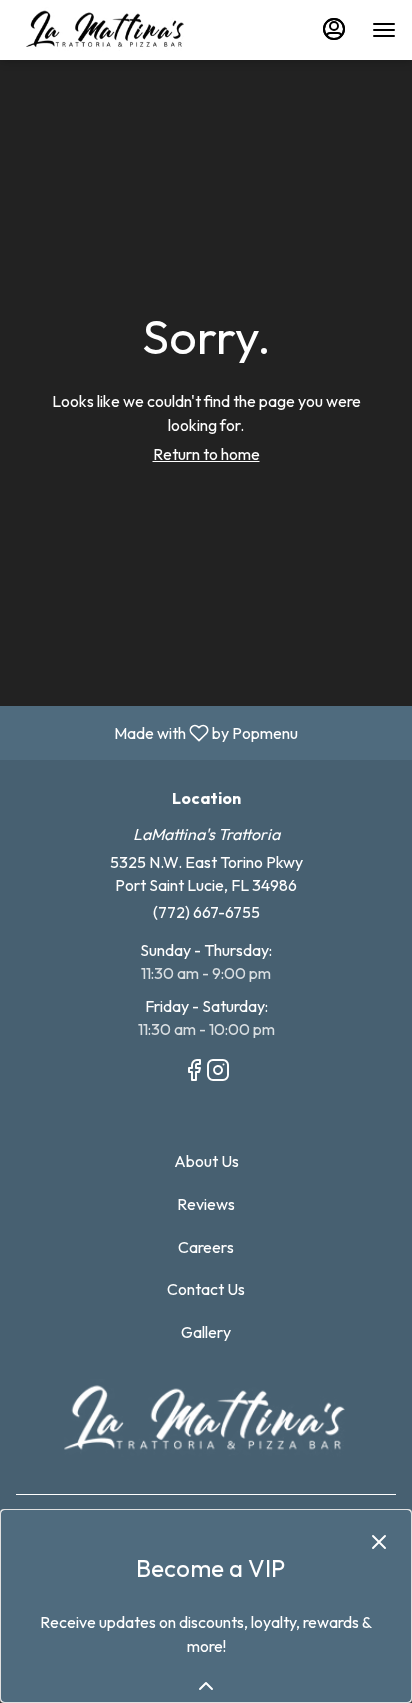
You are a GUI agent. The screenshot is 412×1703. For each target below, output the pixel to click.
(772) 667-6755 (206, 912)
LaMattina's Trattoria (206, 1419)
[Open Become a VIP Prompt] (206, 1686)
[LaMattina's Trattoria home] (106, 30)
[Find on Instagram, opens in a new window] (218, 1073)
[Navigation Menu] (384, 30)
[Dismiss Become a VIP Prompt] (379, 1542)
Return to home (206, 454)
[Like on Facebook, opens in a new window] (194, 1073)
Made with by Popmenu (156, 732)
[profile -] (334, 29)
